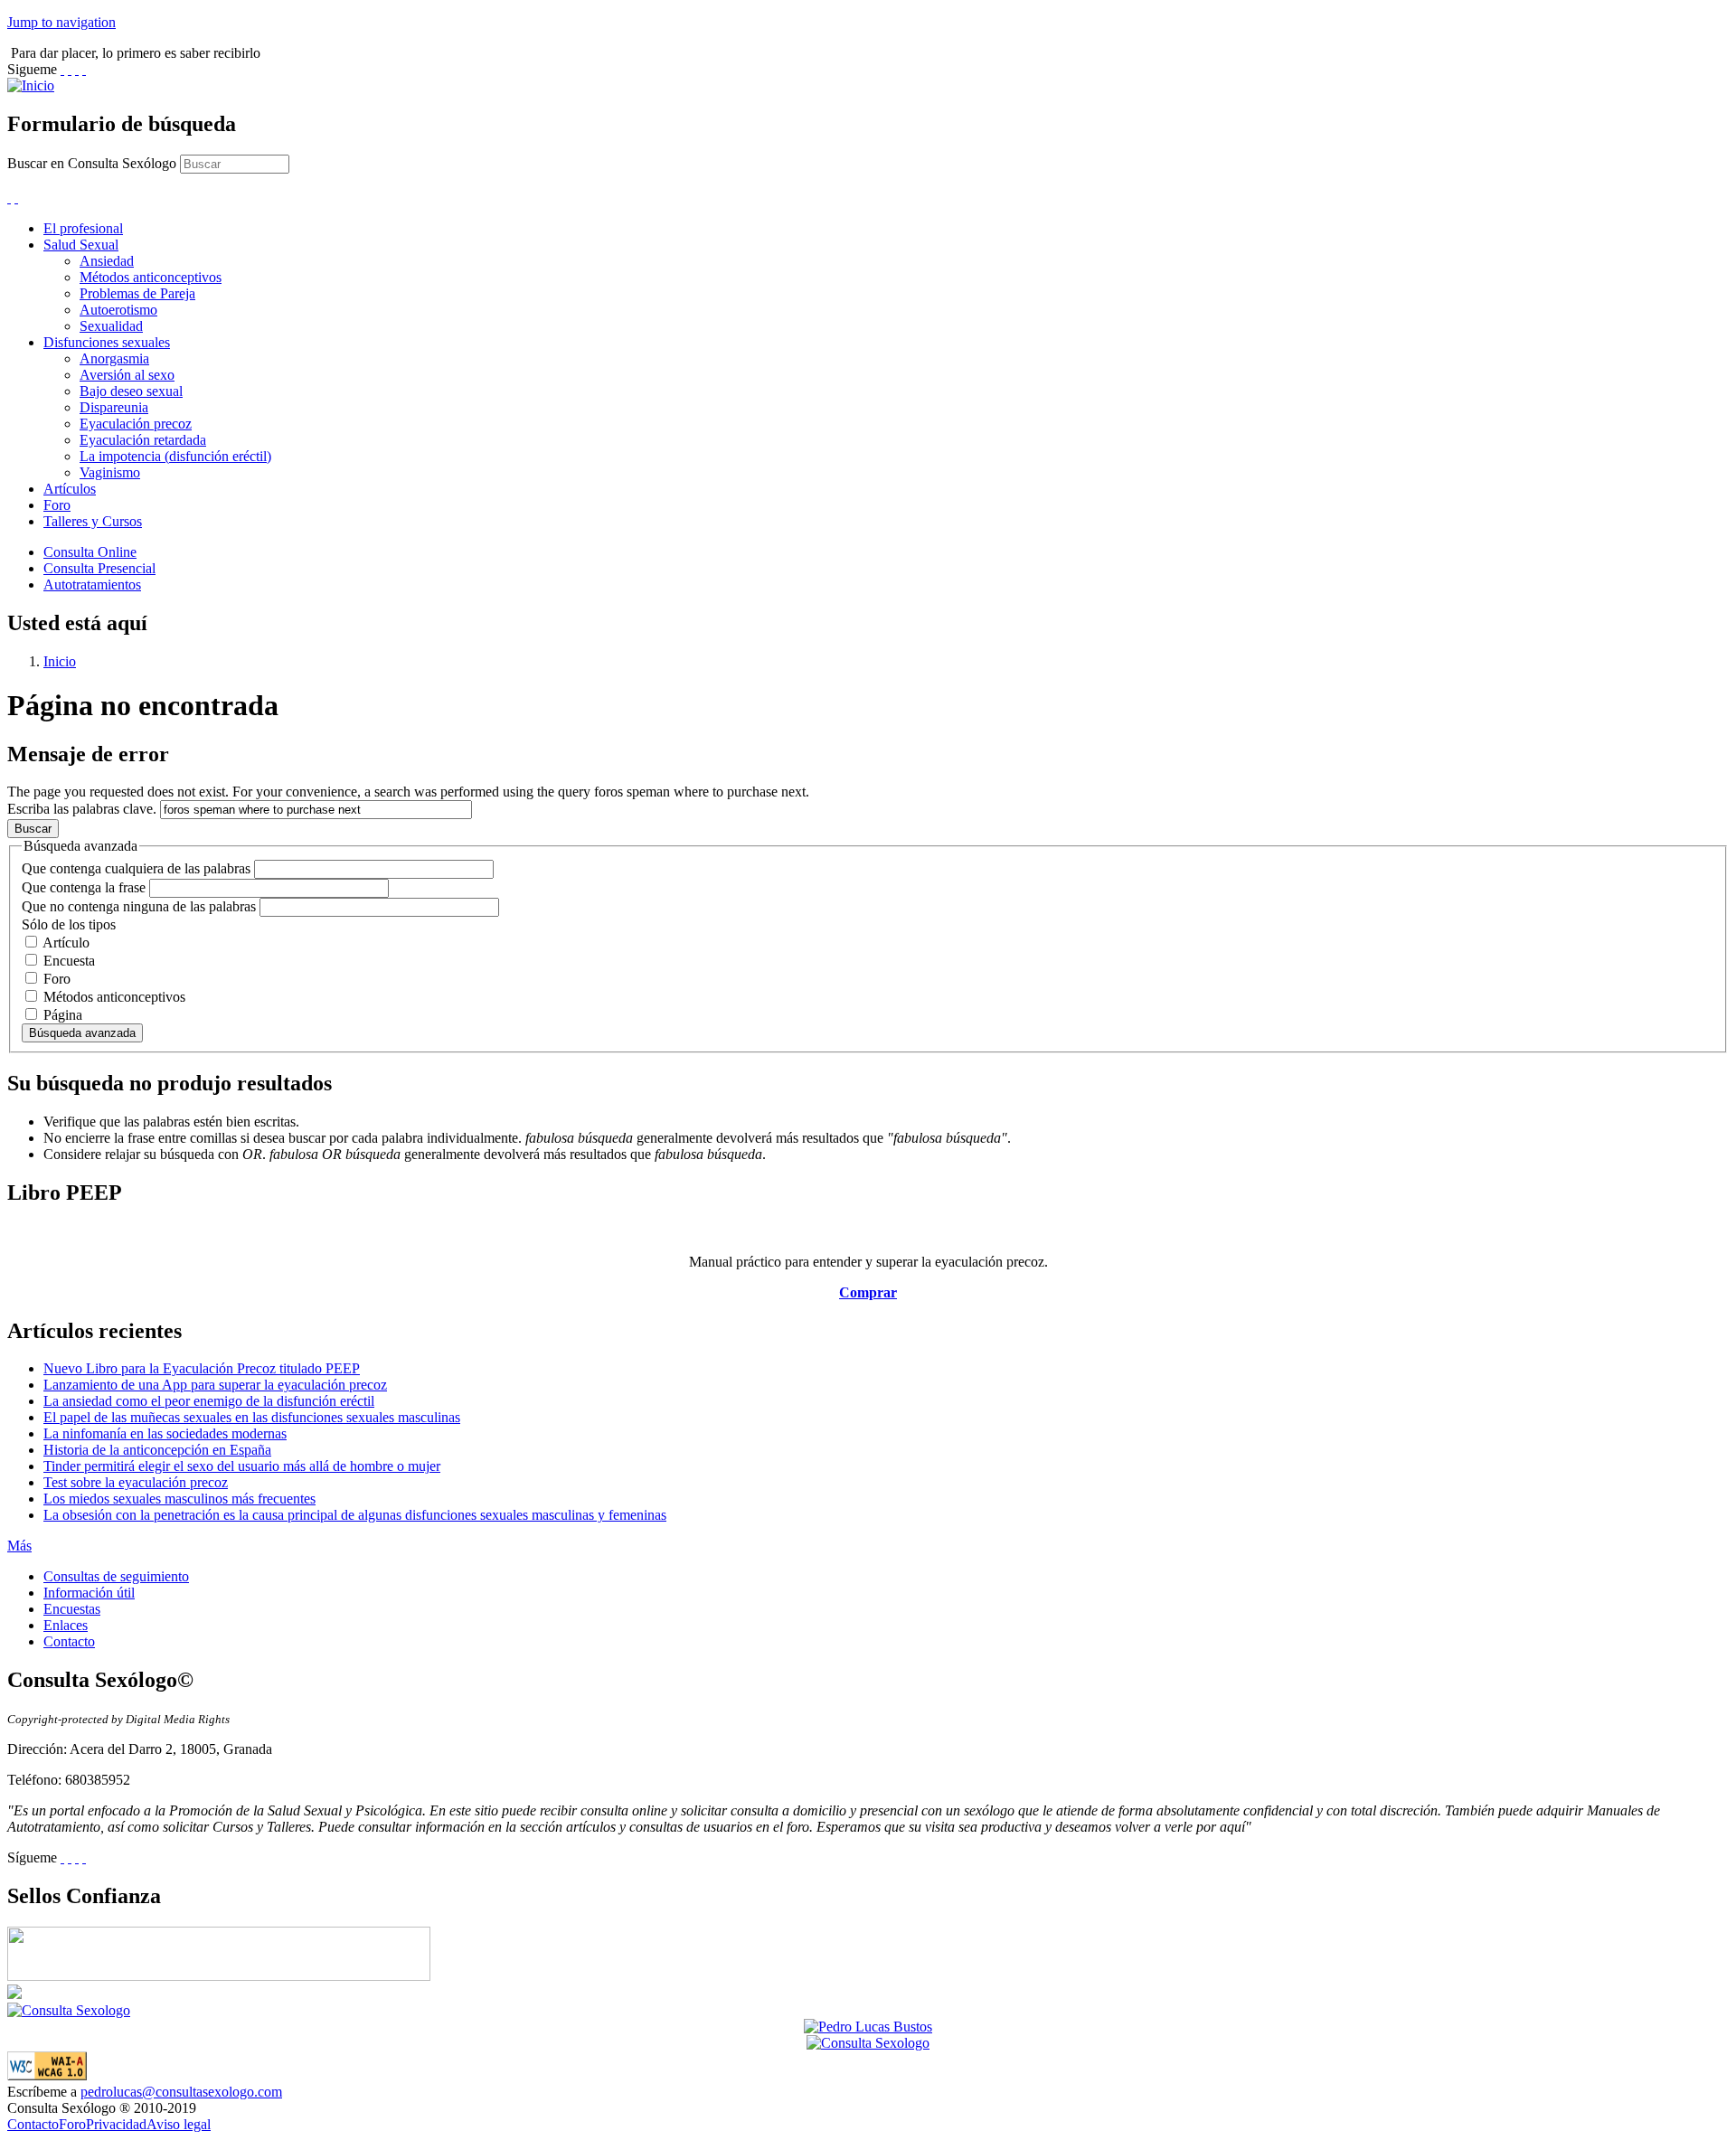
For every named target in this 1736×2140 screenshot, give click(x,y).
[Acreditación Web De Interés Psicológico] (14, 1994)
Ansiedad (107, 261)
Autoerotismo (118, 310)
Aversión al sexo (127, 375)
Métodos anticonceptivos (151, 277)
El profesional (83, 228)
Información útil (89, 1593)
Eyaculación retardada (143, 440)
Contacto (69, 1641)
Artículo (66, 943)
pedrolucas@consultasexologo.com (181, 2092)
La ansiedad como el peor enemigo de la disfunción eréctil (209, 1401)
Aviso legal (179, 2124)
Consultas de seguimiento (116, 1576)
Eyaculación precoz (136, 424)
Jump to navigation (61, 22)
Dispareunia (114, 407)
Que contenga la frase (85, 887)
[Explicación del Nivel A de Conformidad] (47, 2075)
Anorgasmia (114, 358)
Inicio (60, 661)
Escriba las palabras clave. (84, 809)
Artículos (70, 489)
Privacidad (116, 2124)
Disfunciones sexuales (107, 342)
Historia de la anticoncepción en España (157, 1450)
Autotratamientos (92, 584)
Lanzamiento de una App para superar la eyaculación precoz (215, 1385)
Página (63, 1015)
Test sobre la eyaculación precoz (136, 1482)
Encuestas (72, 1609)
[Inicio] (31, 85)
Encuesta (69, 961)
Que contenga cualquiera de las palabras (138, 868)
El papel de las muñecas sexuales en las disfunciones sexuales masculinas (252, 1417)
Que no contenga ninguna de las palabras (141, 906)
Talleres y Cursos (93, 521)
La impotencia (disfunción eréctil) (175, 456)
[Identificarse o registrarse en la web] (16, 198)
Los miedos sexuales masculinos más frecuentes (179, 1499)
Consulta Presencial (99, 568)
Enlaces (66, 1625)
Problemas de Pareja (137, 293)
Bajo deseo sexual (131, 391)
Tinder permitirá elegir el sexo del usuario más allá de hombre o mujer (242, 1466)
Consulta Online (90, 552)
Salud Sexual (81, 245)
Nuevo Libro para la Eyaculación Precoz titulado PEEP (202, 1368)
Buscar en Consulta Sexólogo (94, 163)
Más (19, 1546)
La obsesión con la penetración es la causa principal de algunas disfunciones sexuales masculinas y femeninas (355, 1515)
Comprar (868, 1292)
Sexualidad (111, 326)
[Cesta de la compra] (9, 198)
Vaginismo (110, 472)
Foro (57, 505)
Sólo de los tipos (69, 924)
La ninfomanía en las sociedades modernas (165, 1433)
